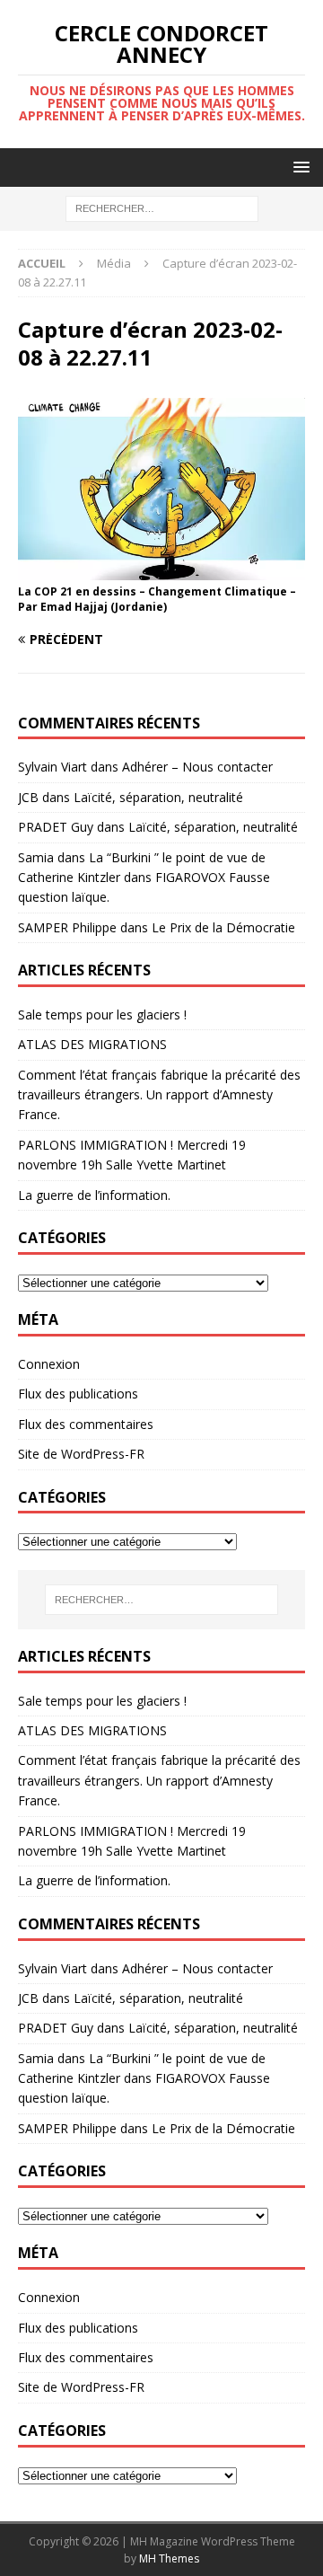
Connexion (49, 1364)
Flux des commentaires (86, 1424)
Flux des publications (78, 1394)
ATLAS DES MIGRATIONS (92, 1044)
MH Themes (169, 2558)
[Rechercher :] (162, 208)
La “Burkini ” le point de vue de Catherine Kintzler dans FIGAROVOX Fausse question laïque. (144, 878)
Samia (36, 857)
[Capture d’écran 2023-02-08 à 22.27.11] (161, 570)
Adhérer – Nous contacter (197, 767)
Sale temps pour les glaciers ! (102, 1015)
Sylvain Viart (52, 767)
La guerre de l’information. (94, 1195)
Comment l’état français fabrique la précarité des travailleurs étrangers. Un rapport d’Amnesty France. (159, 1095)
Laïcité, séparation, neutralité (158, 797)
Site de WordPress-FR (81, 1454)
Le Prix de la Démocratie (223, 927)
